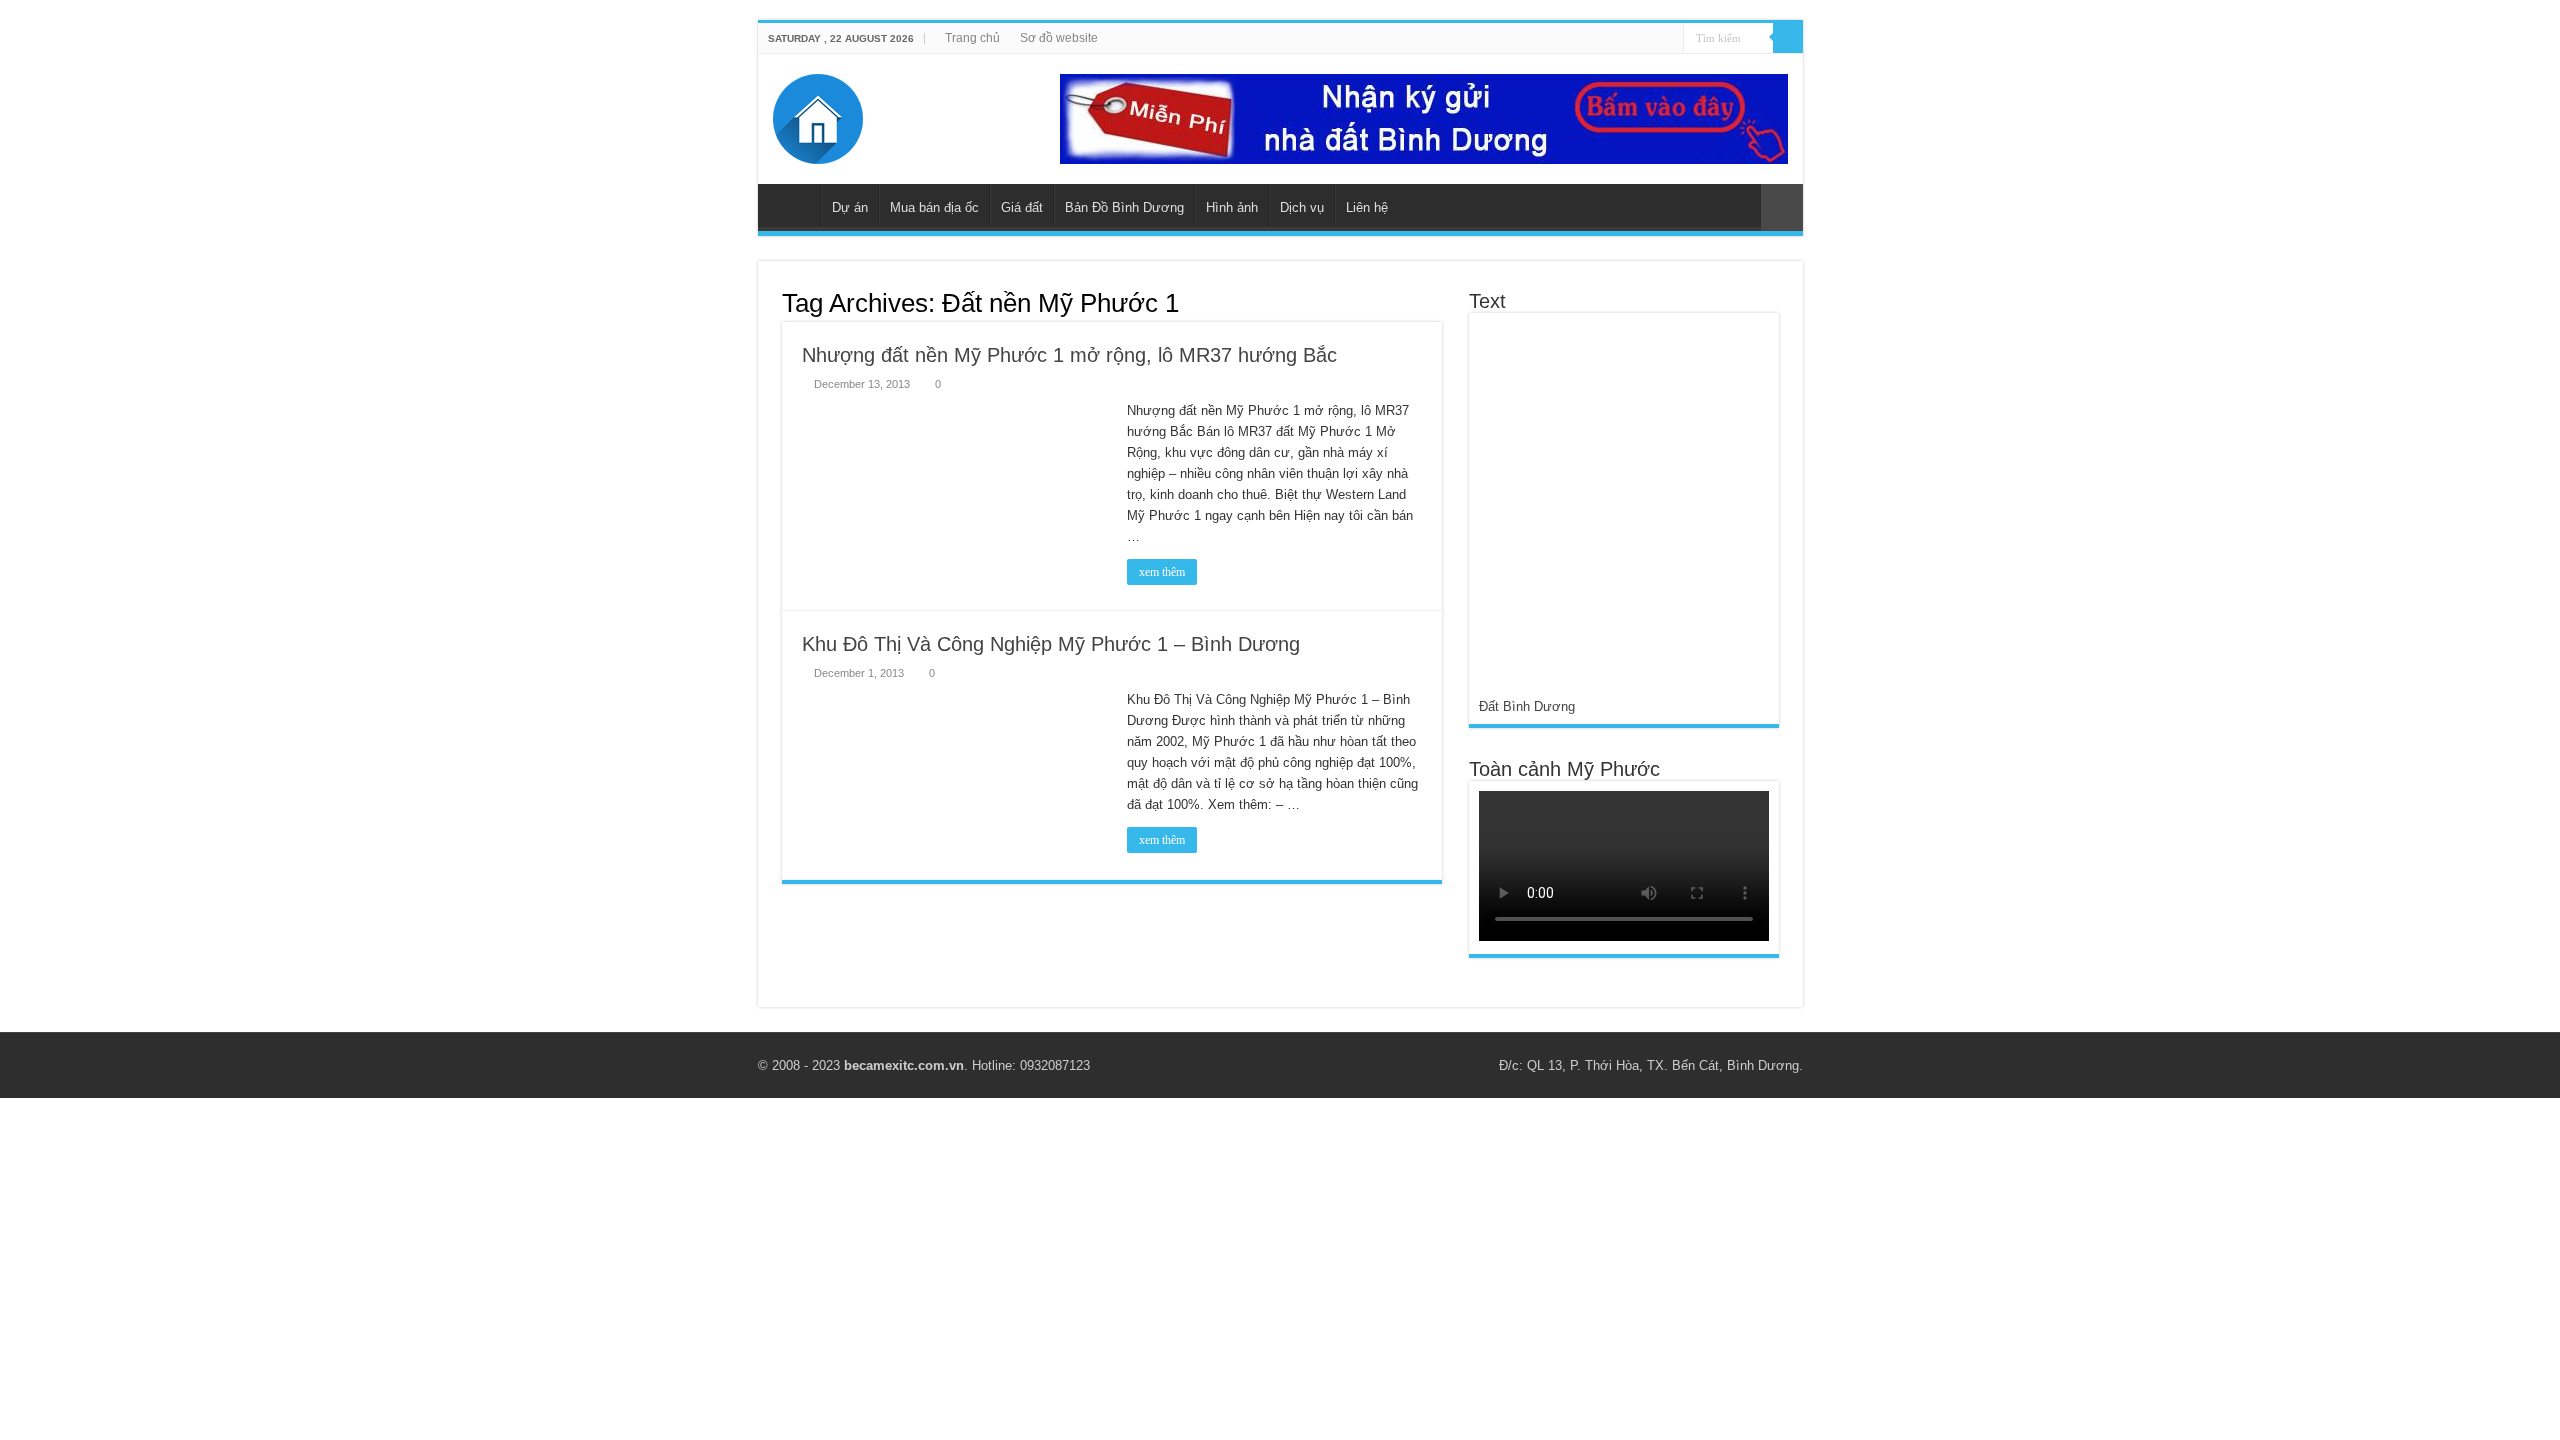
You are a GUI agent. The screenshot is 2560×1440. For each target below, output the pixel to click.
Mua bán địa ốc (934, 207)
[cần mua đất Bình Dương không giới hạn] (1623, 509)
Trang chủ (972, 38)
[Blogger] (1649, 39)
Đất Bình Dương (1527, 706)
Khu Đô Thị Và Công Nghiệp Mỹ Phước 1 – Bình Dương (1051, 644)
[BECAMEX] (818, 115)
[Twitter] (1611, 39)
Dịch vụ (1302, 207)
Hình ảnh (1232, 207)
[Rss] (1573, 39)
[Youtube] (1630, 39)
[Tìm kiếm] (1788, 38)
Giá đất (1022, 207)
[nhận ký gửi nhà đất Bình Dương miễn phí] (1424, 117)
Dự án (850, 207)
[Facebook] (1592, 39)
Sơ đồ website (1059, 38)
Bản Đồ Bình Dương (1124, 207)
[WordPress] (1668, 39)
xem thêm (1162, 572)
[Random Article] (1782, 207)
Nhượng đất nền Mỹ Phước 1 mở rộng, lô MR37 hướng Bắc (1069, 355)
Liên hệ (1367, 207)
